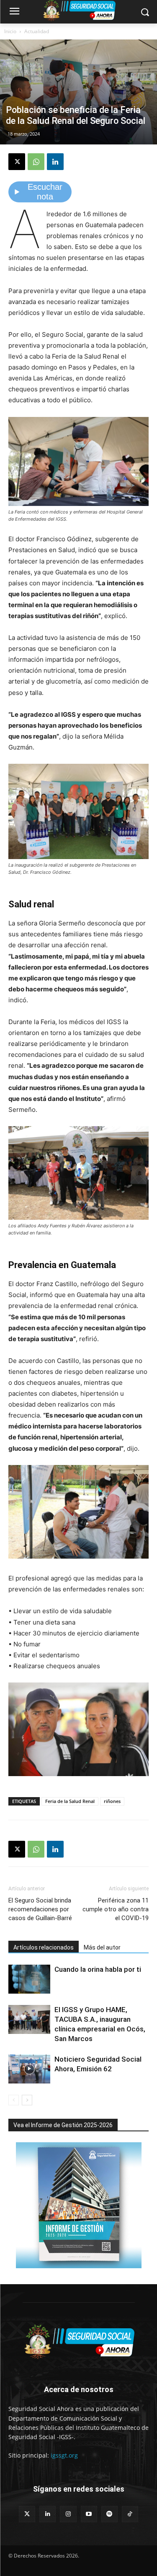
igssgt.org (64, 2455)
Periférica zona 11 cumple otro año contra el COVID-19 (116, 1909)
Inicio (10, 31)
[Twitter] (27, 2514)
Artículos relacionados (44, 1947)
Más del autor (102, 1947)
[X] (17, 162)
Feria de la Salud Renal (70, 1801)
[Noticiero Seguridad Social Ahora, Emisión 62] (29, 2069)
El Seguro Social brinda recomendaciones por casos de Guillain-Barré (40, 1909)
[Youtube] (89, 2514)
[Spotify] (109, 2514)
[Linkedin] (55, 162)
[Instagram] (68, 2514)
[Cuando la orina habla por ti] (29, 1979)
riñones (112, 1801)
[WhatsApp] (36, 162)
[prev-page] (14, 2100)
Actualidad (37, 31)
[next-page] (27, 2100)
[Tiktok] (130, 2514)
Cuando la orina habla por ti (98, 1969)
